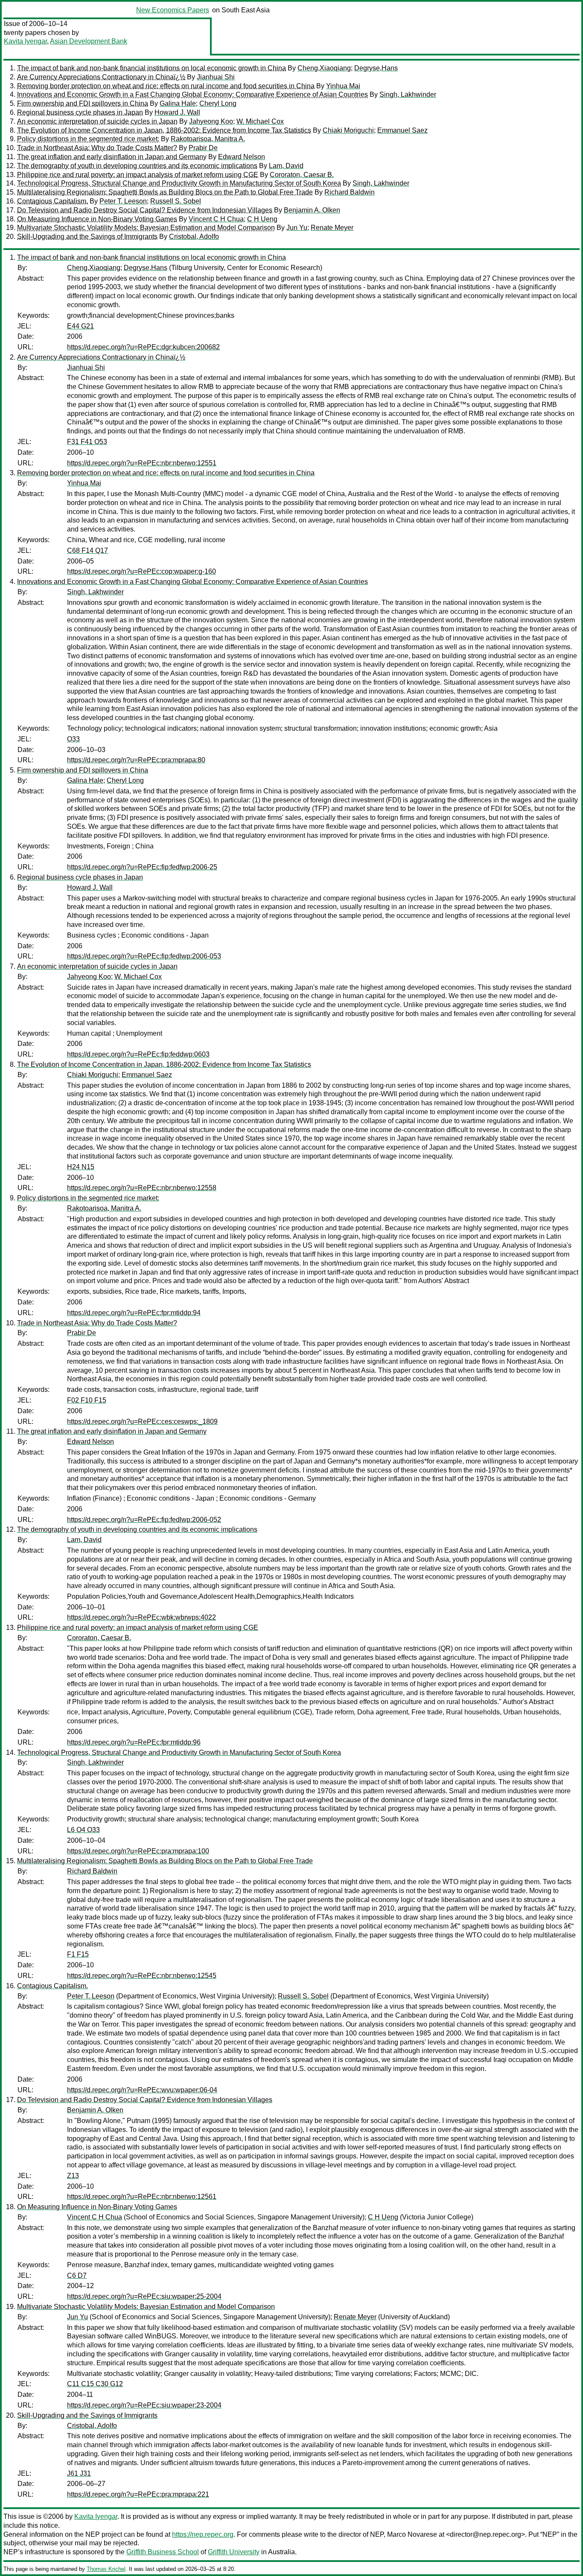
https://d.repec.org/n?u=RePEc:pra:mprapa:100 (138, 1851)
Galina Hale (178, 103)
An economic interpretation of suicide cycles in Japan (97, 121)
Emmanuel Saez (402, 130)
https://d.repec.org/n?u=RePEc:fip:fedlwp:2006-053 (144, 956)
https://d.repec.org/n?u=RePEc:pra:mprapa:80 (136, 760)
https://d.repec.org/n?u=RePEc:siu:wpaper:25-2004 (144, 2296)
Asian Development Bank (89, 41)
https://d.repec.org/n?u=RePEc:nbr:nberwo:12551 (142, 463)
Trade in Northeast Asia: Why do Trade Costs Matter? (97, 148)
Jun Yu (297, 228)
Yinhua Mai (343, 86)
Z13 (73, 2176)
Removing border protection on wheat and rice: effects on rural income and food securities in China (166, 86)
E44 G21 (80, 326)
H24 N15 (81, 1167)
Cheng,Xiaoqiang (324, 68)
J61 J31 (79, 2473)
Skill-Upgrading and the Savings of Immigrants (87, 237)
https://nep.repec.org (203, 2534)
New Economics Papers (173, 10)
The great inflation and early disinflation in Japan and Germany (112, 157)
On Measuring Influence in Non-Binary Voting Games (97, 219)
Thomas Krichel (106, 2569)
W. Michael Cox (260, 121)
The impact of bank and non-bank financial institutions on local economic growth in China (152, 68)
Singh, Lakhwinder (408, 94)
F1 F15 (78, 1954)
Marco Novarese (412, 2534)
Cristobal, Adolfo (194, 237)
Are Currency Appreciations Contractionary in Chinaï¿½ (101, 77)
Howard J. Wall (177, 112)
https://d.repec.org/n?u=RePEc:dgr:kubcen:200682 (143, 347)
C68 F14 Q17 (87, 550)
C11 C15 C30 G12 (95, 2384)
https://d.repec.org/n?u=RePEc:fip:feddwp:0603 (138, 1054)
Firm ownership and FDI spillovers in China (83, 103)
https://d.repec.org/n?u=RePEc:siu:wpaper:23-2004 (144, 2405)
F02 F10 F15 (87, 1400)
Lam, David (286, 166)
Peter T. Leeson (123, 201)
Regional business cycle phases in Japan (80, 112)
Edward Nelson (242, 157)
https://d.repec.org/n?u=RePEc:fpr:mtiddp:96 (134, 1742)
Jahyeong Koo (211, 121)
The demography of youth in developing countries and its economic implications (137, 166)
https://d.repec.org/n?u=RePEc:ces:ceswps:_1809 (142, 1422)
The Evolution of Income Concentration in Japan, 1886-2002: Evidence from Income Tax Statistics (164, 130)
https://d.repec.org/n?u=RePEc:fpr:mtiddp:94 (134, 1313)
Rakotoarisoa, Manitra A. (208, 139)
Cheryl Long (218, 103)
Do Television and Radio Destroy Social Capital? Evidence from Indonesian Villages (145, 210)
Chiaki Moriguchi (348, 130)
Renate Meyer (332, 228)
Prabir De (203, 148)
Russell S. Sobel (176, 201)
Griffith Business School (163, 2552)
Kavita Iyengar (25, 41)
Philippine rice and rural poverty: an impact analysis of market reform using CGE (138, 175)
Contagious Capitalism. (52, 201)
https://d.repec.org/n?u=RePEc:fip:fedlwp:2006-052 (144, 1520)
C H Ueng (262, 219)
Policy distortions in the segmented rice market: (88, 139)
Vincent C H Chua (216, 219)
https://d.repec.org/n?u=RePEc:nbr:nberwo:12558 (142, 1188)
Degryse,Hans (376, 68)
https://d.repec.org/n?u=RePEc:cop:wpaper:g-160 (141, 571)
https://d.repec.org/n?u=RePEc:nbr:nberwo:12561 (142, 2197)
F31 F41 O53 (87, 442)
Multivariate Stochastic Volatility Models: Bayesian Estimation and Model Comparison (146, 228)
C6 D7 (77, 2275)
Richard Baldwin (350, 192)
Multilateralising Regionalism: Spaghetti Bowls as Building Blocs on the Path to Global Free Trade (165, 192)
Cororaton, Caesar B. (302, 175)
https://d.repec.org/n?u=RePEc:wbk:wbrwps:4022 (141, 1617)
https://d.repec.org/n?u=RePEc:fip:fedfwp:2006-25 (142, 867)
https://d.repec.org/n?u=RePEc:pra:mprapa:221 (138, 2494)
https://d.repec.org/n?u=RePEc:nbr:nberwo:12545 (142, 1976)
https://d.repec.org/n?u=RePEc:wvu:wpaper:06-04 (142, 2090)
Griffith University (234, 2552)
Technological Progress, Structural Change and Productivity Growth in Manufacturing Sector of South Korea (179, 183)
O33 (73, 739)
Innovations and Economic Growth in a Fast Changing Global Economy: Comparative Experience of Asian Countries (192, 94)
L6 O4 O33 (83, 1830)
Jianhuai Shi (216, 77)
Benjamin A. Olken (312, 210)
